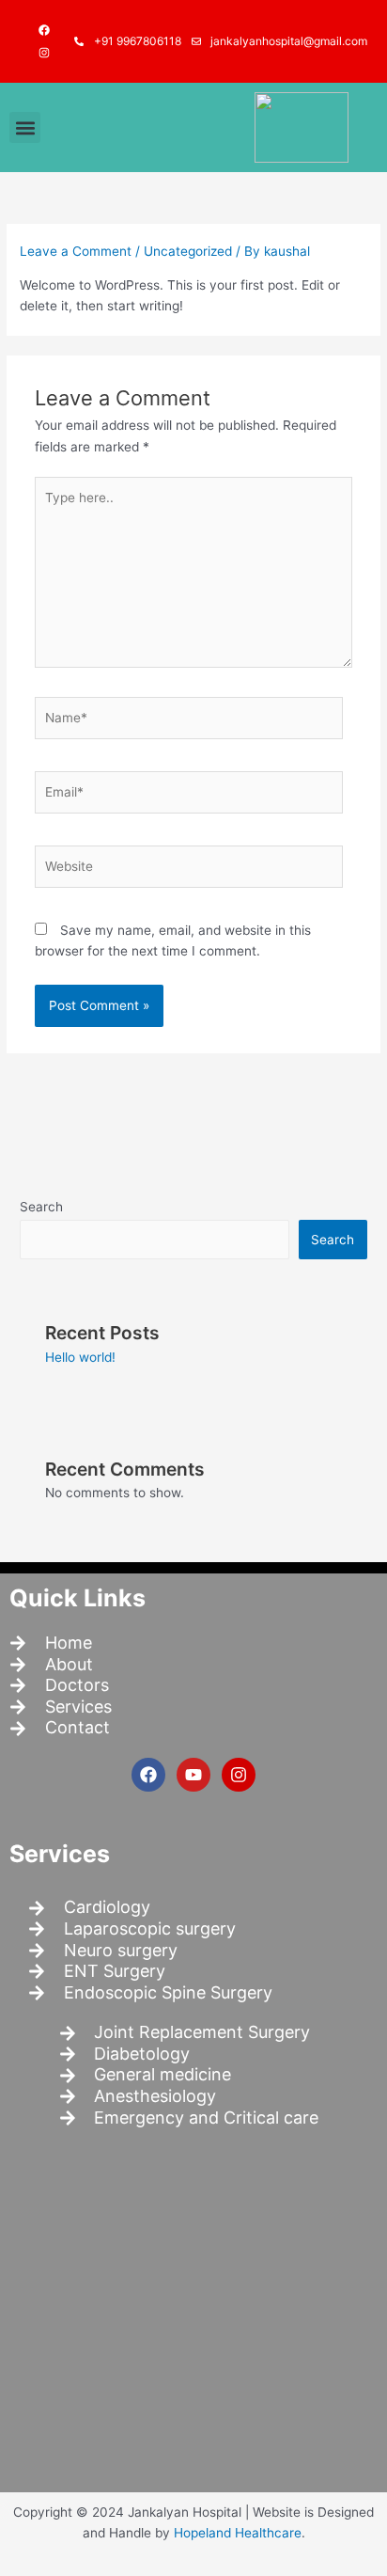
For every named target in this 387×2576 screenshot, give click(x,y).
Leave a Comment (76, 251)
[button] (25, 127)
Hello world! (80, 1357)
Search (41, 1207)
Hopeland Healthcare (238, 2533)
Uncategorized (188, 251)
